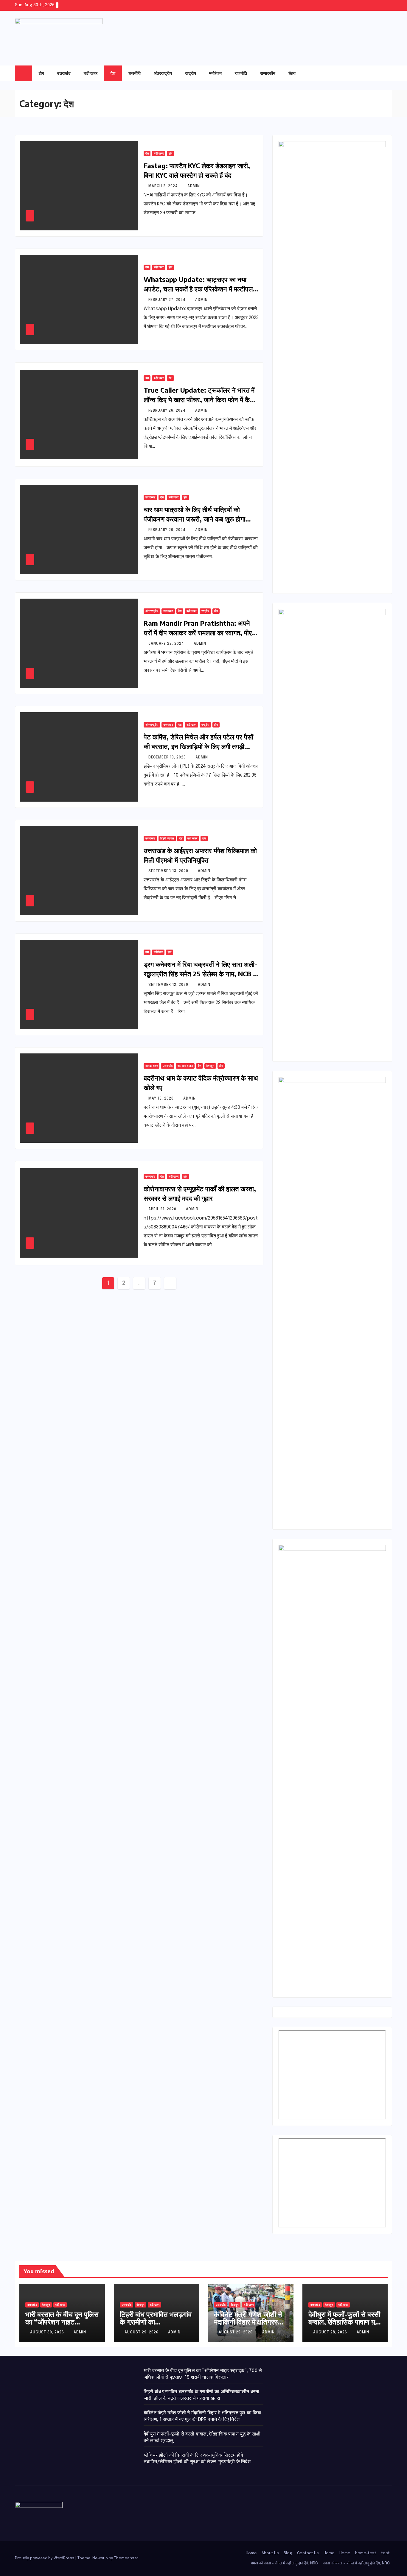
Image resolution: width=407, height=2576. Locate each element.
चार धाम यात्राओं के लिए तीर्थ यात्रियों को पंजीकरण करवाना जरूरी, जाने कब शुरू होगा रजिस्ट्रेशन (194, 519)
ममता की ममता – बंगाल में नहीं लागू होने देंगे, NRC (284, 2563)
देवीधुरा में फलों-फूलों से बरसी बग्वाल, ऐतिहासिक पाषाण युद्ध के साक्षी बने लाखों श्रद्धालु (344, 2321)
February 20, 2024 (168, 530)
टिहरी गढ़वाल (167, 839)
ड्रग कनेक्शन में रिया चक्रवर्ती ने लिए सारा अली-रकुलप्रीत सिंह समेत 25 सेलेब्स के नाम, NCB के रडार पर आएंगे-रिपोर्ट (201, 974)
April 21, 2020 (163, 1209)
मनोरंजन (215, 73)
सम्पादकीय (268, 73)
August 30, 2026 (48, 2333)
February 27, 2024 (168, 300)
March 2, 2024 (164, 186)
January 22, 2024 (167, 644)
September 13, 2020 (169, 871)
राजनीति (135, 73)
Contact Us (308, 2553)
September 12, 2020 (169, 985)
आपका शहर (152, 1066)
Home (251, 2553)
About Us (270, 2553)
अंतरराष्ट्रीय (163, 73)
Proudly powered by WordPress (45, 2558)
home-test (366, 2553)
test (385, 2553)
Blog (288, 2553)
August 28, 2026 (331, 2333)
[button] (376, 73)
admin (194, 186)
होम (41, 73)
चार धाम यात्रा (185, 1066)
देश (113, 73)
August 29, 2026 (142, 2333)
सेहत (292, 73)
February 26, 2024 (168, 411)
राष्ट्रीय (191, 73)
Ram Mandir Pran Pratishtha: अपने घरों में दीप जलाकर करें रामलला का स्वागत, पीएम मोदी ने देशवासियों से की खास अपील (199, 633)
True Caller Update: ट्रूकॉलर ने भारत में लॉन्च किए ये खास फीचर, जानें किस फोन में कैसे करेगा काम (199, 399)
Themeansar (126, 2558)
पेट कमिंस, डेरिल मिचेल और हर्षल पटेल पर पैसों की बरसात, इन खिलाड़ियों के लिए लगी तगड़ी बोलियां (198, 746)
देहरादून (210, 1066)
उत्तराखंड (64, 73)
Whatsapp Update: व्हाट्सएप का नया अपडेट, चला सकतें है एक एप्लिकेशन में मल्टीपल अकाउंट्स (198, 289)
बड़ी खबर (91, 73)
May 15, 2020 (162, 1099)
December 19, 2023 (168, 758)
